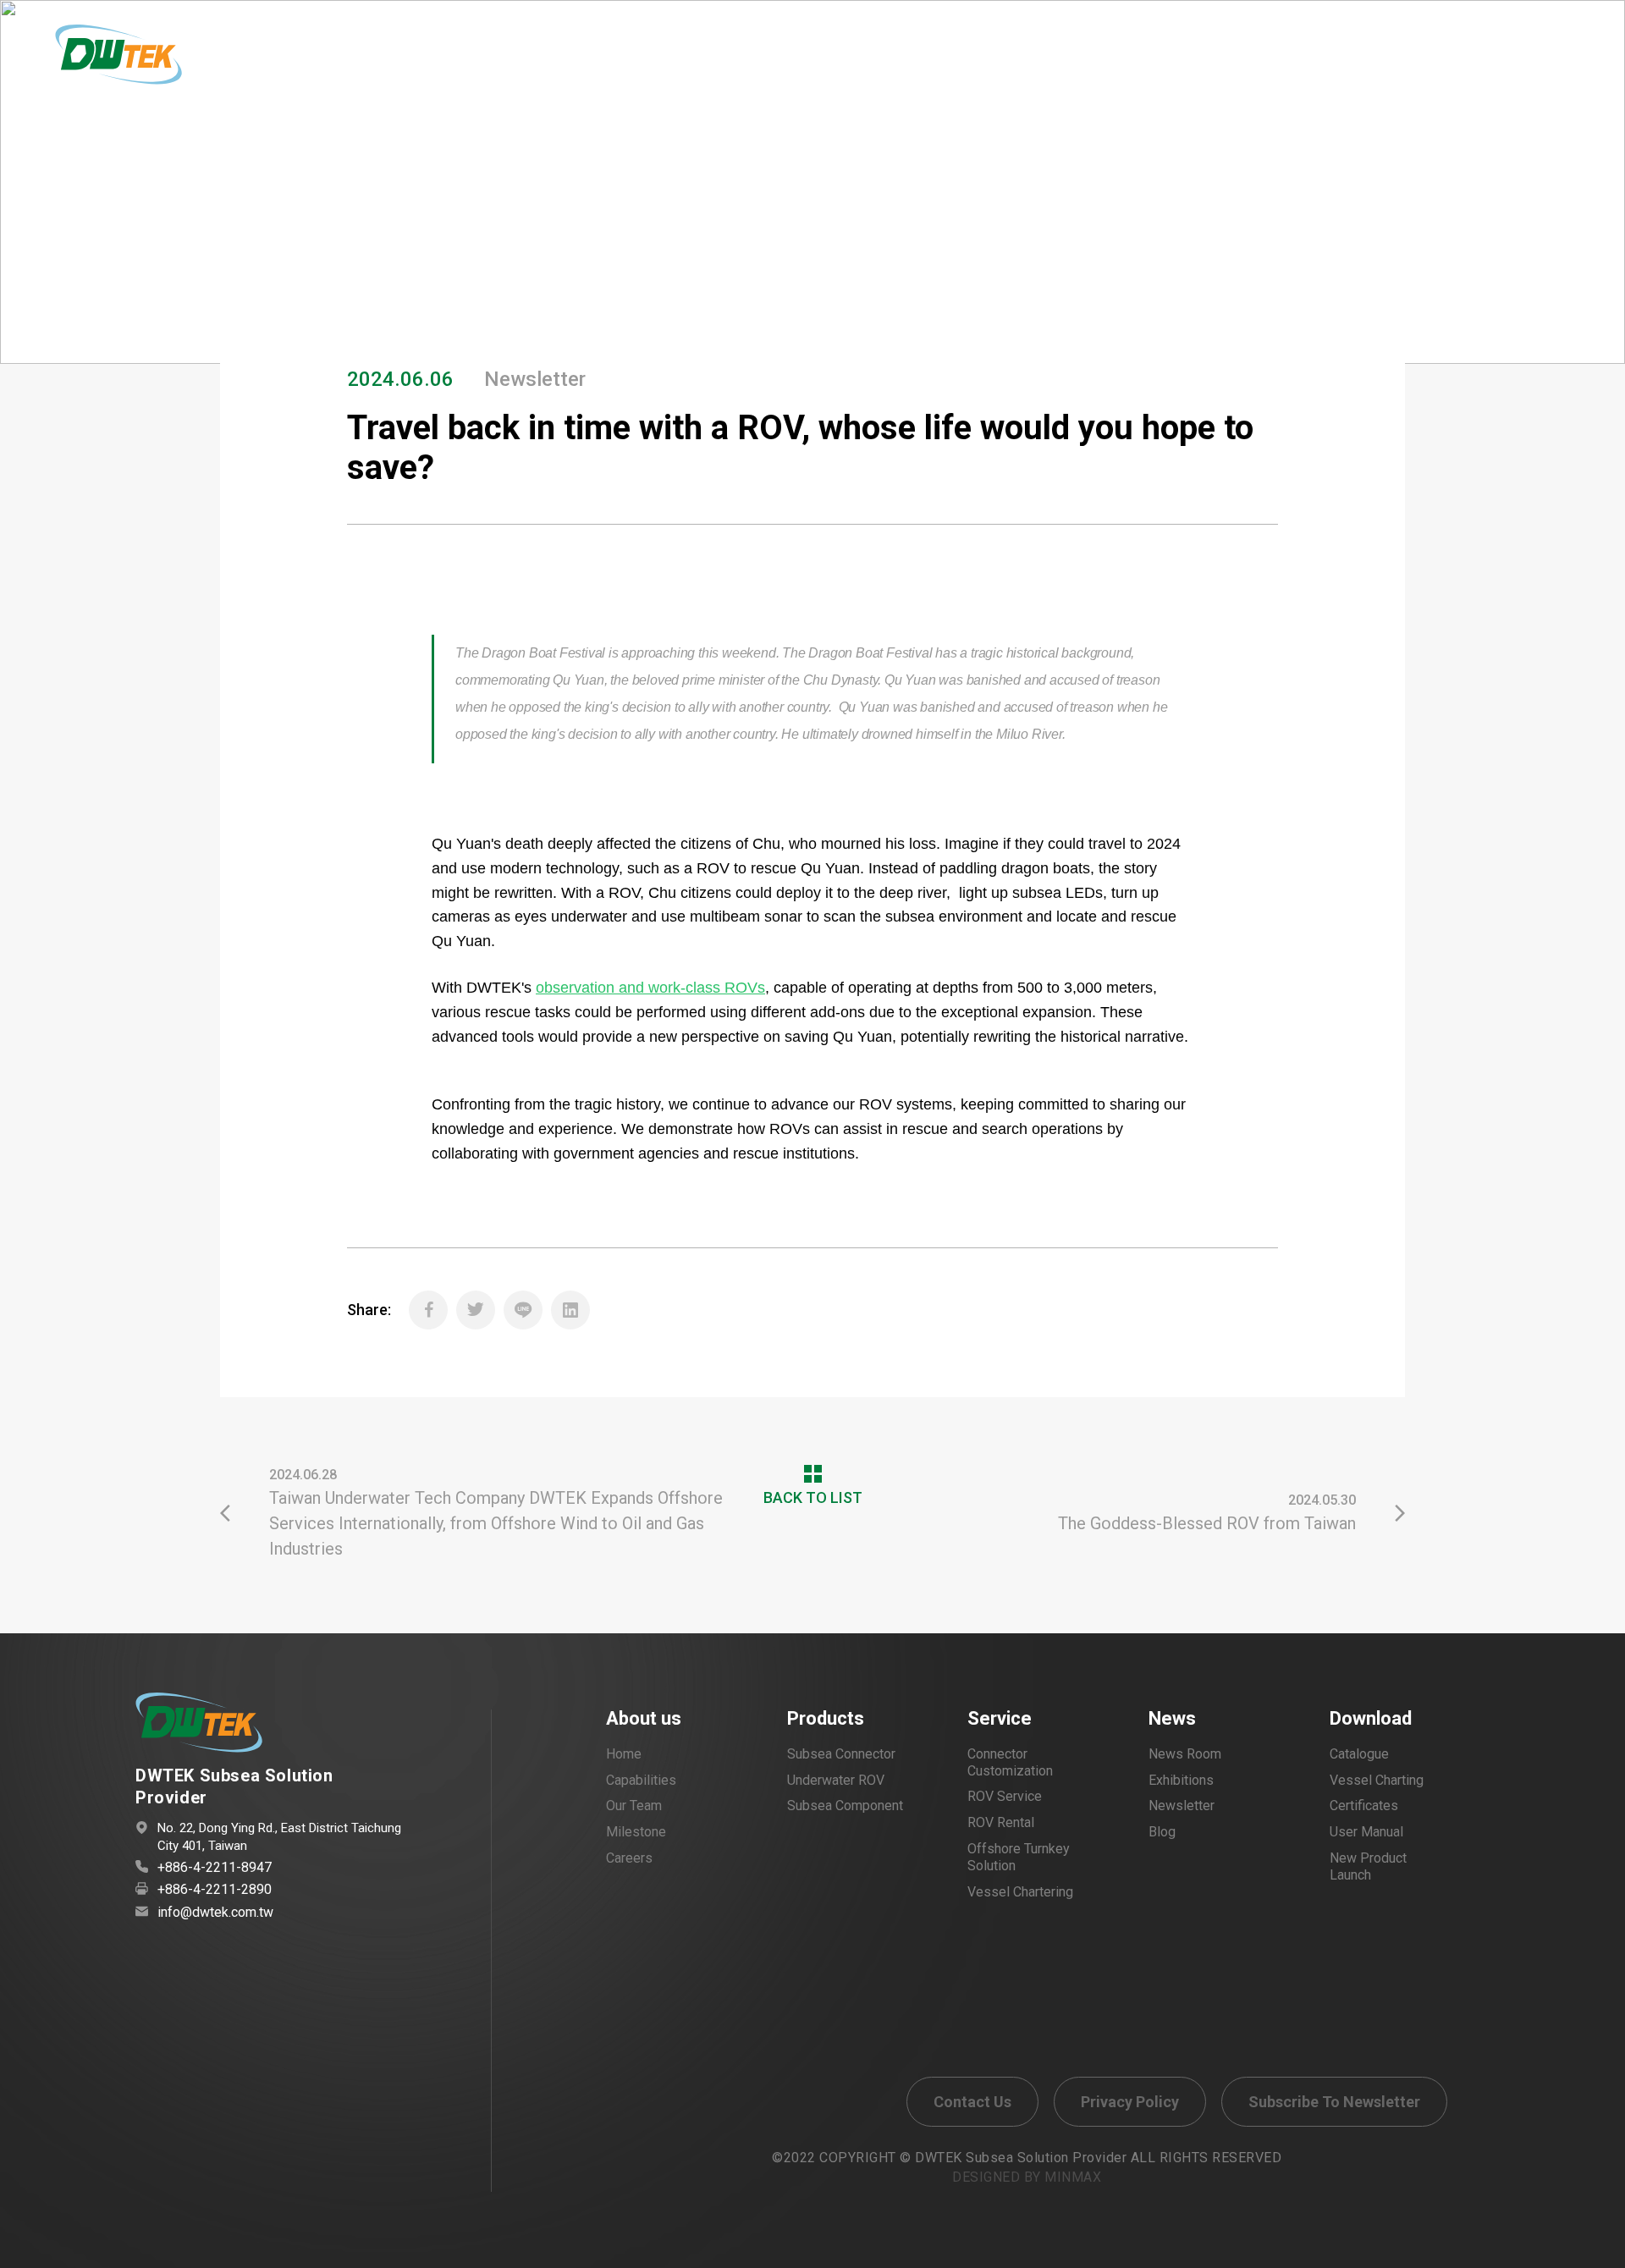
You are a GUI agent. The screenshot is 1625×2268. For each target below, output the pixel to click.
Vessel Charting (1377, 1780)
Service (1000, 1719)
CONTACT (1033, 61)
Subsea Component (845, 1806)
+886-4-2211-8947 (215, 1867)
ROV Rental (1001, 1822)
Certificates (1364, 1806)
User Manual (1366, 1832)
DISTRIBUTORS (1190, 61)
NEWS (909, 61)
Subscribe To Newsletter (1334, 2102)
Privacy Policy (1130, 2102)
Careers (629, 1858)
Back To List (1329, 237)
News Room (1185, 1754)
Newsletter (1182, 1806)
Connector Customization (1010, 1762)
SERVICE (790, 61)
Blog (1162, 1832)
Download (1371, 1719)
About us (644, 1719)
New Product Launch (1368, 1866)
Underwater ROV (836, 1780)
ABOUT (521, 61)
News (1172, 1719)
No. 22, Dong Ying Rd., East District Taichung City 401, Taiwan (279, 1837)
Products (826, 1719)
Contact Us (972, 2102)
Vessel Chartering (1020, 1892)
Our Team (634, 1806)
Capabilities (641, 1780)
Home (239, 160)
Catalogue (1359, 1754)
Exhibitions (1181, 1780)
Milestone (636, 1832)
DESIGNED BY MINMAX (1027, 2177)
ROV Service (1005, 1796)
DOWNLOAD (1351, 61)
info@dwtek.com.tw (215, 1912)
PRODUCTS (653, 61)
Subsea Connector (841, 1754)
